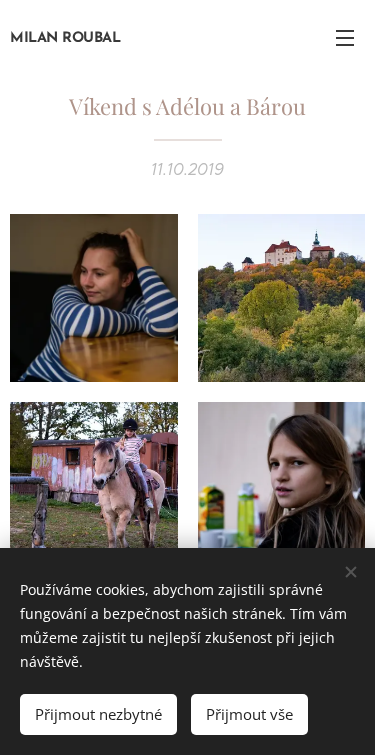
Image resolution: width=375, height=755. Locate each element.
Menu (345, 37)
